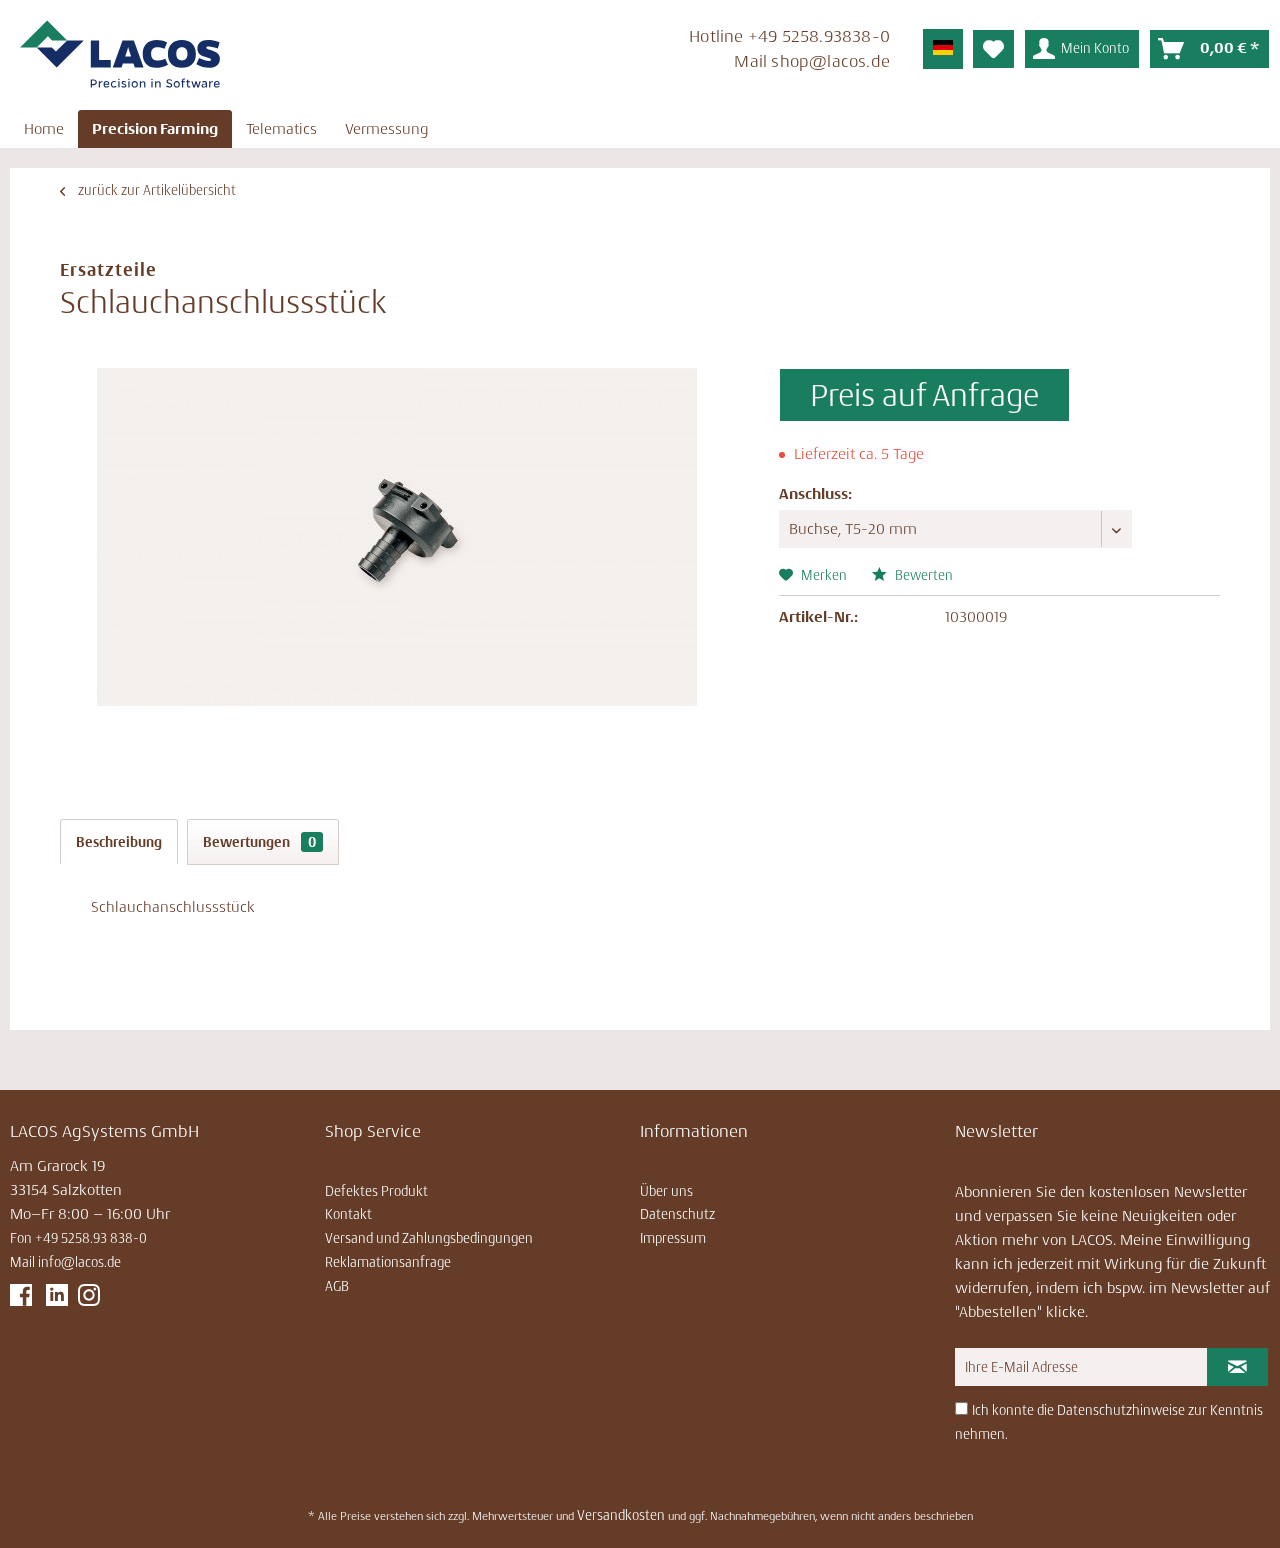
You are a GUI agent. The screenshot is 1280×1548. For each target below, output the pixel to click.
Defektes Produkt (376, 1191)
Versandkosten (621, 1515)
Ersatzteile (108, 270)
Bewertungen (259, 842)
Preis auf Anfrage (924, 395)
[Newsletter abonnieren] (1237, 1367)
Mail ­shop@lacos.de (812, 61)
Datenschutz (677, 1214)
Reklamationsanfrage (388, 1262)
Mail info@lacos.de (65, 1262)
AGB (337, 1286)
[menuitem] (639, 51)
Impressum (673, 1238)
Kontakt (348, 1214)
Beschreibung (119, 842)
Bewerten (922, 575)
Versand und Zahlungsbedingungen (429, 1238)
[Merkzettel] (993, 49)
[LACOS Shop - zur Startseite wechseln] (120, 55)
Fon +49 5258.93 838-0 (78, 1238)
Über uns (666, 1191)
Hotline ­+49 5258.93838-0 (789, 36)
